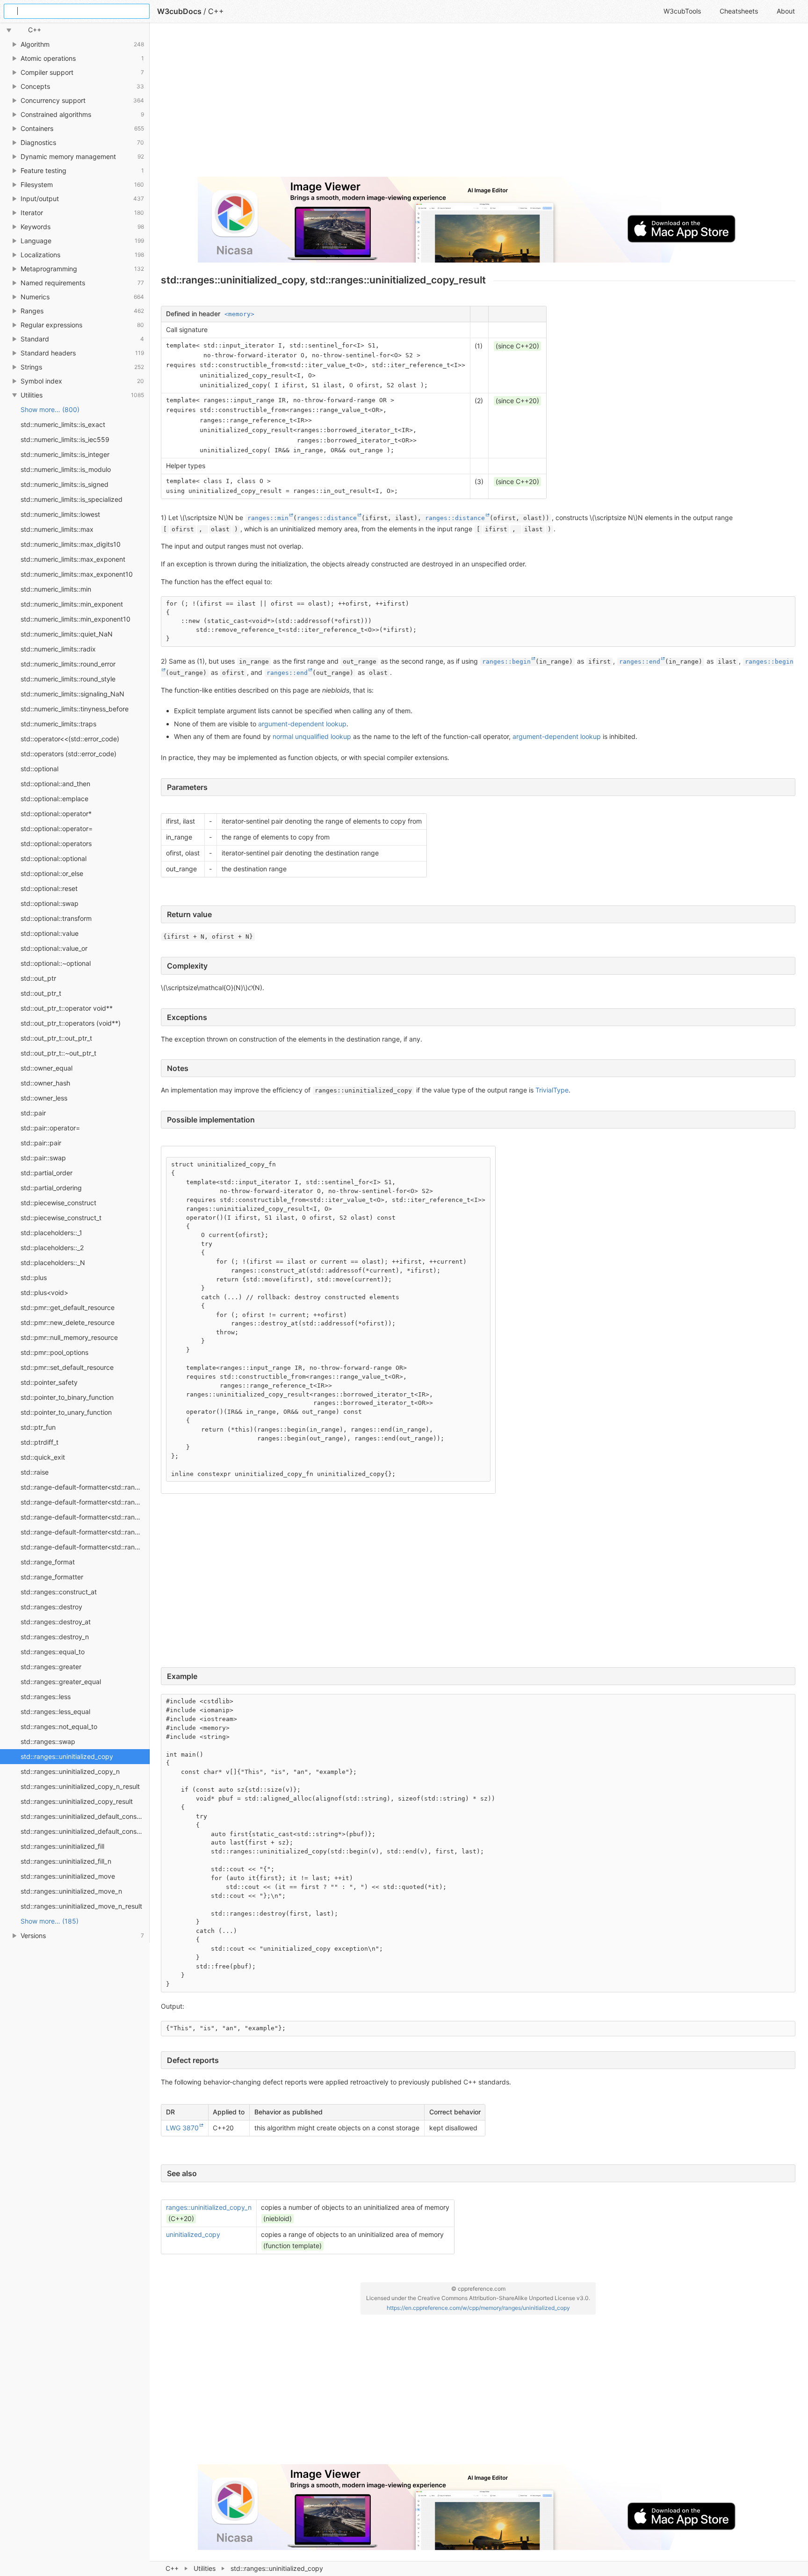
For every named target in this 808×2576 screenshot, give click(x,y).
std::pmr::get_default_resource (68, 1307)
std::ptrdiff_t (40, 1442)
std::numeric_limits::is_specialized (72, 499)
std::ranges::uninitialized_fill (62, 1846)
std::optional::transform (56, 918)
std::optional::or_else (52, 873)
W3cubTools (682, 11)
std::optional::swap (50, 903)
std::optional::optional (54, 858)
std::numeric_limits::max (57, 529)
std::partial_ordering (51, 1188)
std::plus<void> (44, 1292)
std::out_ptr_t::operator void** (67, 1008)
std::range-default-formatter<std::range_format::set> (85, 1532)
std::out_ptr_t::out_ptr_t (56, 1038)
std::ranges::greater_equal (61, 1682)
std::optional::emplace (54, 799)
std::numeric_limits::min (56, 589)
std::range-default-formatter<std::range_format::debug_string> (85, 1487)
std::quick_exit (43, 1457)
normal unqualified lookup (312, 736)
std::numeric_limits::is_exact (63, 424)
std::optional (40, 769)
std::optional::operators (56, 843)
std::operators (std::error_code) (69, 754)
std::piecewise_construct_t (61, 1218)
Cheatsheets (739, 11)
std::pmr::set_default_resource (67, 1367)
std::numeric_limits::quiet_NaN (67, 634)
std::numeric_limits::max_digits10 (71, 544)
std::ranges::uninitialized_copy (67, 1756)
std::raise (35, 1472)
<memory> (239, 314)
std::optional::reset (49, 888)
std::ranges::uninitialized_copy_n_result (80, 1786)
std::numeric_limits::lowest (60, 514)
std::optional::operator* (56, 814)
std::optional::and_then (55, 784)
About (786, 11)
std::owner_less (44, 1098)
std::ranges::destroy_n (55, 1637)
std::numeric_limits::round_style (68, 679)
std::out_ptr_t (41, 993)
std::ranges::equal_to (53, 1652)
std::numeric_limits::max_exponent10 (77, 574)
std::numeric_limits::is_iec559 (65, 439)
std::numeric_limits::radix (58, 649)
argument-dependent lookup (302, 724)
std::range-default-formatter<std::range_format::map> (85, 1502)
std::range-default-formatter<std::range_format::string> (85, 1547)
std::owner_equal (47, 1068)
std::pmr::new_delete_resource (68, 1322)
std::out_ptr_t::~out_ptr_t (58, 1053)
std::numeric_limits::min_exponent (72, 604)
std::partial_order (47, 1173)
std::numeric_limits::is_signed (65, 484)
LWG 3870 (182, 2128)
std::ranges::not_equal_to (59, 1726)
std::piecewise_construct (58, 1203)
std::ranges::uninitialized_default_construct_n (85, 1831)
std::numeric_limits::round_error (68, 664)
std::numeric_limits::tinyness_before (75, 709)
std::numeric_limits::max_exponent (73, 559)
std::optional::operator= (57, 829)
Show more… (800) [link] (50, 409)
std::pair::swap (43, 1158)
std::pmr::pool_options (54, 1352)
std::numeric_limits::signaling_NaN (72, 694)
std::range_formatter (52, 1577)
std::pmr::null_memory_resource (69, 1337)
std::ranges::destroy (51, 1607)
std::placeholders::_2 (52, 1248)
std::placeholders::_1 (51, 1233)
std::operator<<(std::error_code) (70, 739)
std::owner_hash (45, 1083)
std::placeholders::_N (53, 1263)
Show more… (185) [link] (50, 1921)
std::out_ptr (38, 978)
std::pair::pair (41, 1143)
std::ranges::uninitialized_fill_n (66, 1861)
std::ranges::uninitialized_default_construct (85, 1816)
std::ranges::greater (51, 1667)
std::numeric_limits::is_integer (65, 454)
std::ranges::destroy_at (56, 1622)
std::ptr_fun (38, 1427)
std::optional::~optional (56, 963)
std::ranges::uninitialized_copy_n (70, 1771)
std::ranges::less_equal (55, 1711)
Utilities (205, 2568)
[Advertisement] (441, 104)
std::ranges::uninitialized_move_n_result (81, 1906)
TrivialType (552, 1090)
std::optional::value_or (54, 948)
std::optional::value (50, 933)
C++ (172, 2568)
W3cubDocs (179, 11)
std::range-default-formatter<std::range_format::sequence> (85, 1517)
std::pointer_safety (49, 1382)
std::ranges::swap (48, 1741)
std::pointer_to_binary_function (67, 1397)
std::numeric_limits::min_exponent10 (76, 619)
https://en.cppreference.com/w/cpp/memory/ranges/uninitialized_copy (478, 2308)
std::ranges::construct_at (59, 1592)
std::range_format (48, 1562)
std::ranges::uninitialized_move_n (71, 1891)
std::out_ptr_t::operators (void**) (71, 1023)
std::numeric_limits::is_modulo (66, 469)
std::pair (33, 1113)
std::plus (34, 1277)
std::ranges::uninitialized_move (68, 1876)
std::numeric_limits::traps (58, 724)
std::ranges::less (46, 1697)
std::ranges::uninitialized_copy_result (77, 1801)
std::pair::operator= (50, 1128)
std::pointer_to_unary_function (66, 1412)
